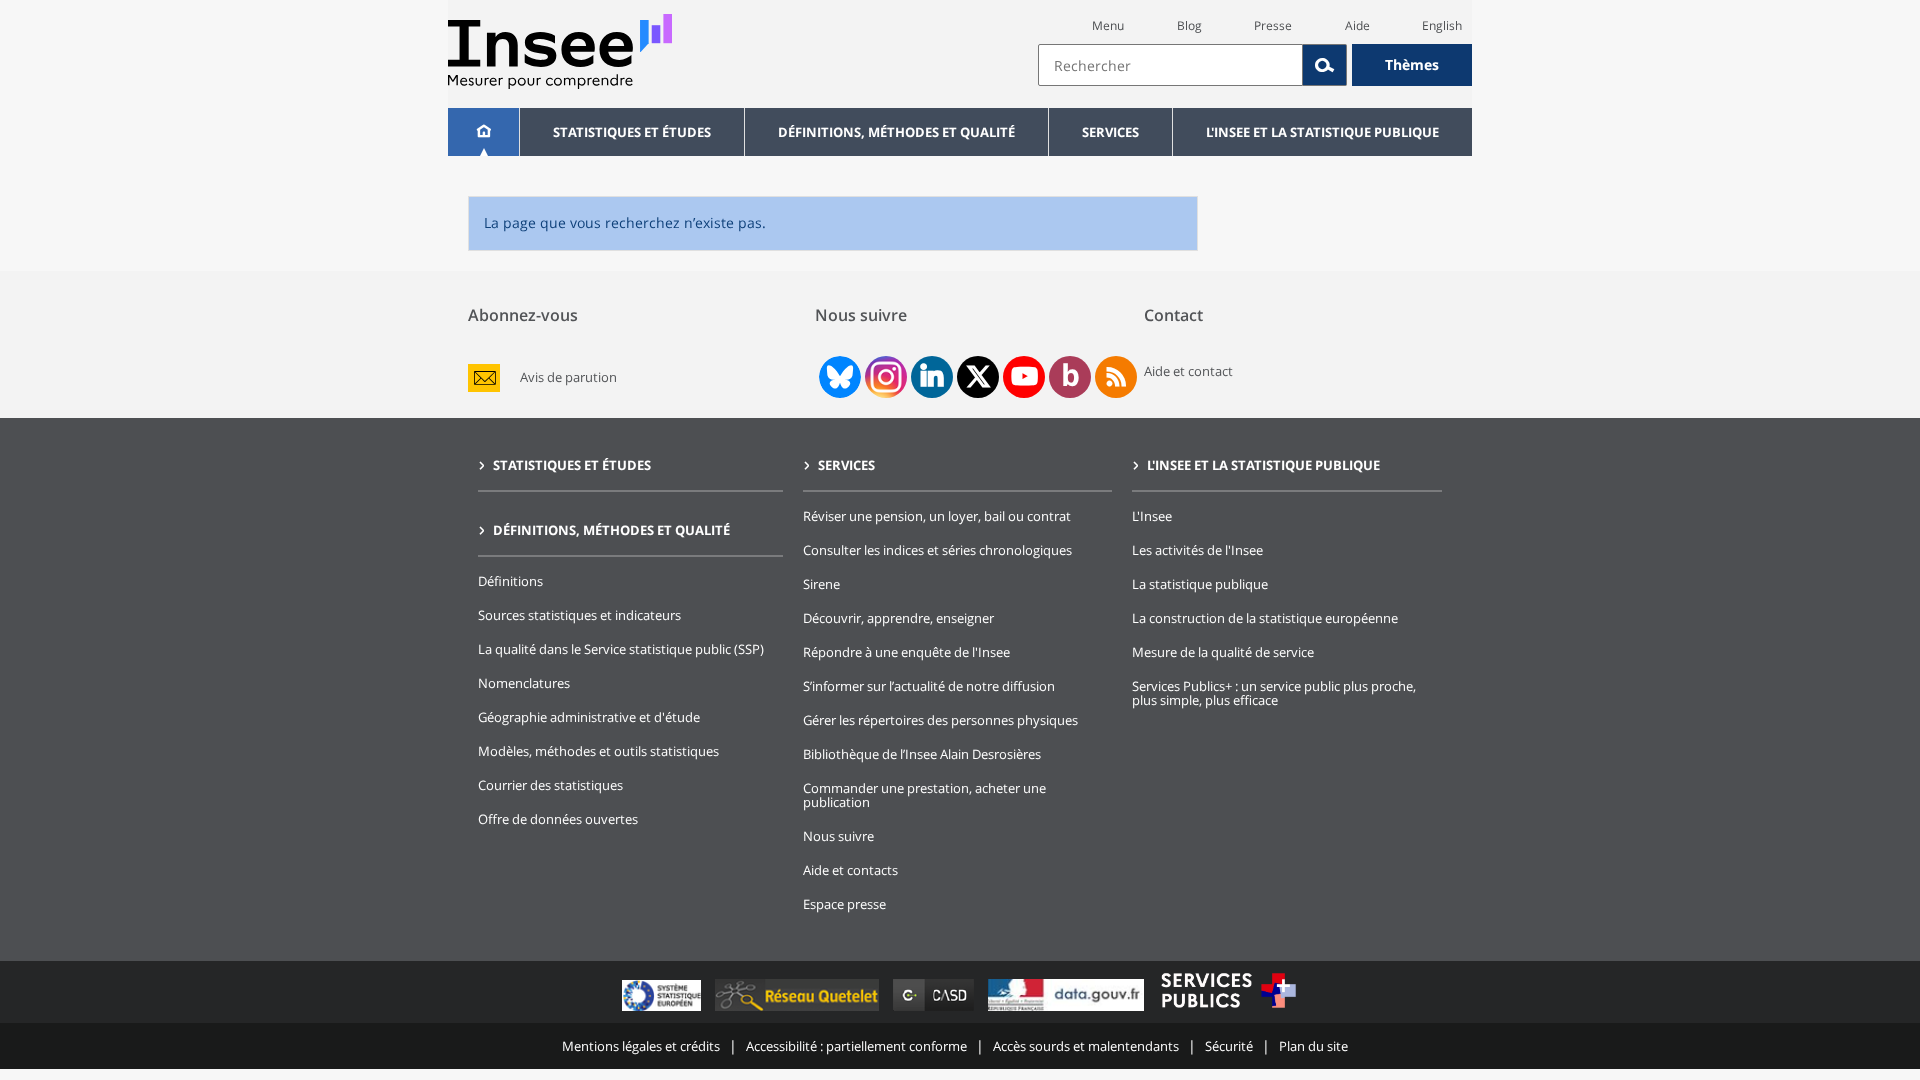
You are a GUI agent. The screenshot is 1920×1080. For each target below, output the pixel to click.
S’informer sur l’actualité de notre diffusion (929, 686)
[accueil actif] (483, 132)
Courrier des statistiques (550, 785)
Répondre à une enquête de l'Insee (906, 652)
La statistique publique (1200, 584)
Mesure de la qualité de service (1223, 652)
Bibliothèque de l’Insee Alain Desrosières (922, 754)
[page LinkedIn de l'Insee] (932, 377)
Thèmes (1412, 64)
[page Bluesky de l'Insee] (838, 377)
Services (1110, 132)
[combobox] (1255, 65)
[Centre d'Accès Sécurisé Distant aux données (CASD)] (935, 1010)
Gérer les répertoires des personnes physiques (940, 720)
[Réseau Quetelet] (799, 1010)
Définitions (510, 581)
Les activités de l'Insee (1197, 550)
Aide (1357, 25)
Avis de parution (568, 377)
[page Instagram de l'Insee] (884, 377)
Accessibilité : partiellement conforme (856, 1046)
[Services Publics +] (1228, 1010)
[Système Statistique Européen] (663, 1010)
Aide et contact (1188, 371)
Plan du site (1313, 1046)
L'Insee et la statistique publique (1322, 132)
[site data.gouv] (1068, 1010)
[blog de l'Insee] (1070, 377)
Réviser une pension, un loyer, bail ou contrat (937, 516)
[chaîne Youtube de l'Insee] (1024, 377)
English (1442, 25)
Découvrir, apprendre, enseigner (898, 618)
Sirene (821, 584)
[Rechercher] (1325, 65)
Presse (1273, 25)
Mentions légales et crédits (641, 1046)
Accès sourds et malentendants (1086, 1046)
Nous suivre (838, 836)
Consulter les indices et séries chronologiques (937, 550)
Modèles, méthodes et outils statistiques (598, 751)
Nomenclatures (524, 683)
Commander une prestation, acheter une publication (924, 795)
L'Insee (1152, 516)
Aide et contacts (850, 870)
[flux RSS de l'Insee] (1116, 377)
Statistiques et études (632, 132)
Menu (1108, 25)
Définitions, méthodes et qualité (896, 132)
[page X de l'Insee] (978, 376)
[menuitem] (483, 132)
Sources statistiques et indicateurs (579, 615)
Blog (1189, 25)
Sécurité (1229, 1046)
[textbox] (1170, 65)
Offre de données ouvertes (558, 819)
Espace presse (844, 904)
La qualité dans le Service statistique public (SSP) (621, 649)
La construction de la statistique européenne (1265, 618)
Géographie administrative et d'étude (589, 717)
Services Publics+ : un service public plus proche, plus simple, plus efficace (1274, 693)
